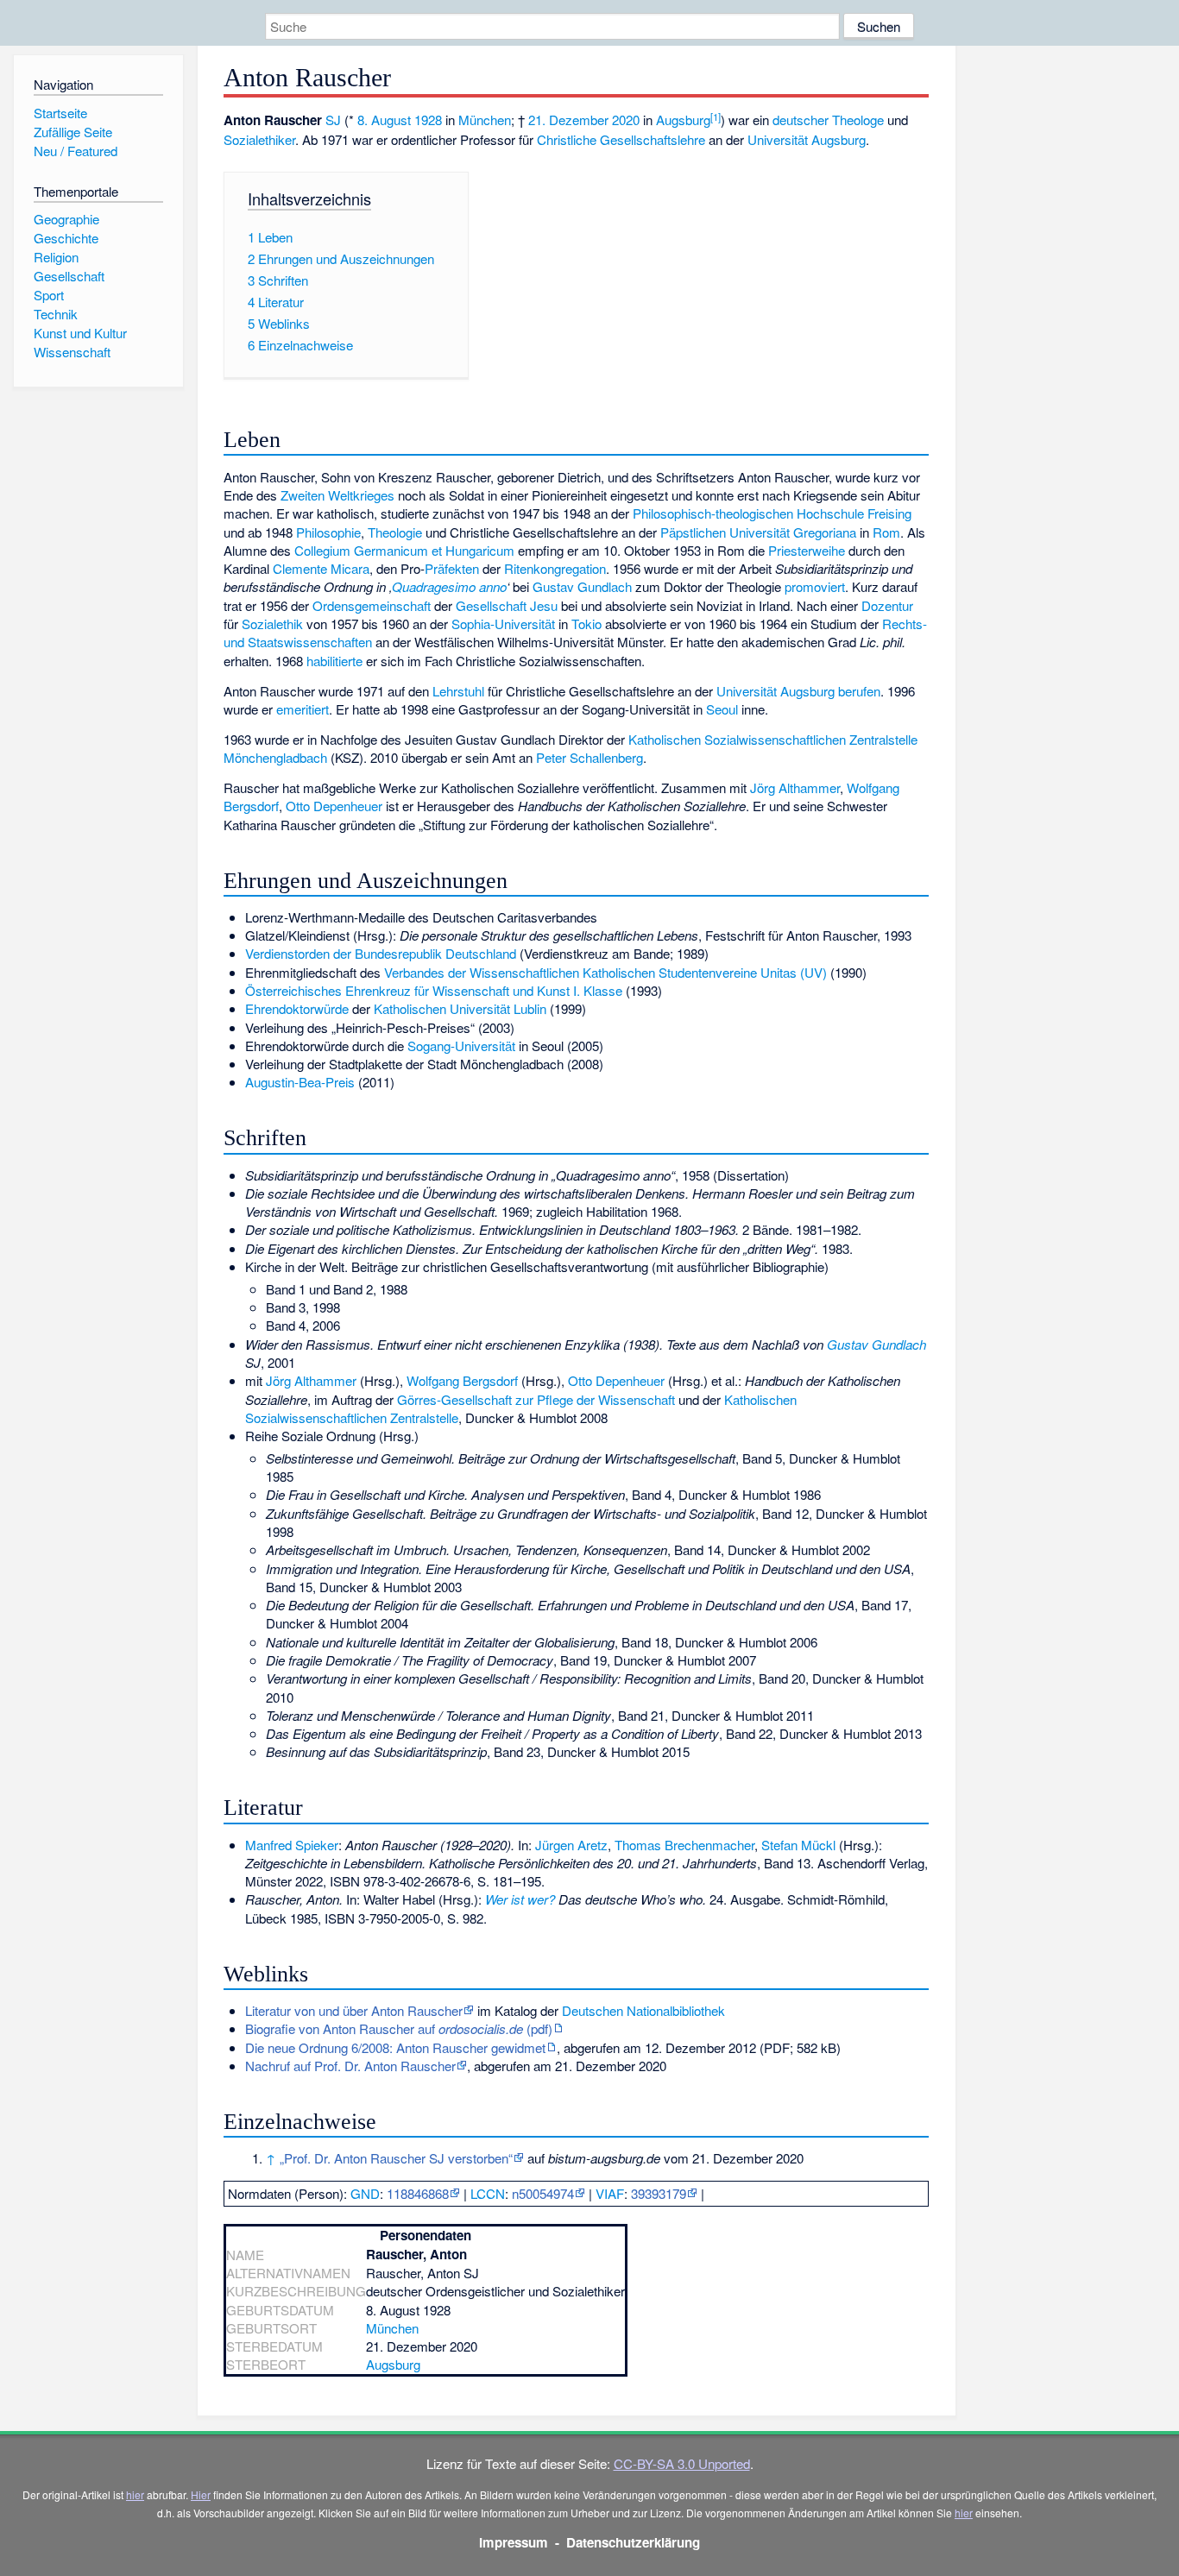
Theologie (395, 532)
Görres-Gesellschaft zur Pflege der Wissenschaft (536, 1399)
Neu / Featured (76, 151)
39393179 (659, 2193)
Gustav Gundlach (582, 586)
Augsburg (683, 120)
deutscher (801, 120)
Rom (886, 532)
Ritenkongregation (555, 568)
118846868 (418, 2193)
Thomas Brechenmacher (684, 1845)
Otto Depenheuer (334, 806)
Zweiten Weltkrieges (337, 495)
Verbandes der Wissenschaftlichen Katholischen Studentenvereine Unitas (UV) (605, 972)
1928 (428, 120)
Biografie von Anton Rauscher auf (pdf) (399, 2028)
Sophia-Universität (503, 624)
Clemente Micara (321, 568)
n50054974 (543, 2193)
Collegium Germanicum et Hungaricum (404, 550)
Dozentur (887, 605)
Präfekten (452, 568)
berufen (859, 691)
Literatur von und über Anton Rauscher (354, 2010)
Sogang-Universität (461, 1046)
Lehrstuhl (458, 691)
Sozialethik (272, 624)
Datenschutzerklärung (633, 2542)
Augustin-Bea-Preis (300, 1082)
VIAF (610, 2193)
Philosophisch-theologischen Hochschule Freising (772, 513)
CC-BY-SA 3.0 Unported (682, 2463)
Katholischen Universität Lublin (460, 1008)
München (485, 120)
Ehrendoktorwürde (297, 1008)
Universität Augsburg (807, 139)
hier (135, 2494)
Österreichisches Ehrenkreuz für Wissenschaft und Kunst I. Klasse (434, 990)
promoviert (815, 586)
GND (365, 2193)
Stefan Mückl (798, 1845)
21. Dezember (568, 120)
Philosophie (328, 532)
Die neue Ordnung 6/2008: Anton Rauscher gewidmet (395, 2047)
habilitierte (334, 661)
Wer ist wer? (520, 1899)
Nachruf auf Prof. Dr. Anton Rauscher (350, 2066)
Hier (201, 2494)
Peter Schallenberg (589, 757)
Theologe (858, 120)
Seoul (722, 709)
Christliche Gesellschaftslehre (621, 139)
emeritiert (303, 709)
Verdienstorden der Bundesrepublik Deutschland (381, 953)
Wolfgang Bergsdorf (462, 1380)
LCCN (488, 2193)
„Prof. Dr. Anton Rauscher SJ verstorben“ (396, 2158)
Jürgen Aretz (571, 1845)
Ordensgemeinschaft (372, 605)
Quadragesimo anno (449, 586)
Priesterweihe (807, 550)
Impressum (514, 2542)
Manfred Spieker (292, 1845)
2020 (626, 120)
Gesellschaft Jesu (507, 605)
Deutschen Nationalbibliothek (643, 2010)
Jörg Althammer (795, 787)
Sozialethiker (259, 139)
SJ (333, 120)
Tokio (586, 624)
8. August (384, 120)
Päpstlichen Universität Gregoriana (758, 532)
